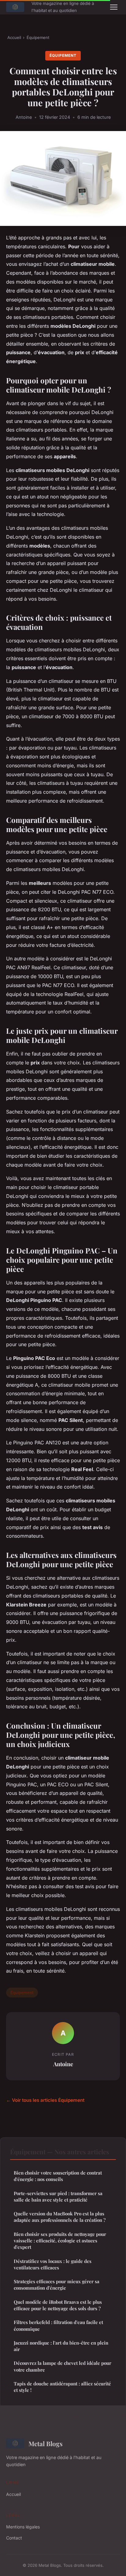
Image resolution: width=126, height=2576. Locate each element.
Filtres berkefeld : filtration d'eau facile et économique (58, 2325)
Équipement (38, 37)
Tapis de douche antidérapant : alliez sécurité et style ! (62, 2387)
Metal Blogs (46, 2443)
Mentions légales (23, 2527)
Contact (14, 2538)
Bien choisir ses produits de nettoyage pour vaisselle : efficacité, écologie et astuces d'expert (60, 2241)
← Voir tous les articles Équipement (45, 2100)
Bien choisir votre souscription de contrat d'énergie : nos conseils (58, 2176)
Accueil (14, 37)
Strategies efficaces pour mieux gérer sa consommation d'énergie (57, 2285)
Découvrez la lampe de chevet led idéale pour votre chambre (63, 2366)
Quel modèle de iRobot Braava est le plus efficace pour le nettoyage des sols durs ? (58, 2305)
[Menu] (114, 7)
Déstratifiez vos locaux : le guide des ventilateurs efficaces (53, 2264)
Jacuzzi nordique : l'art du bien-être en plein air (61, 2346)
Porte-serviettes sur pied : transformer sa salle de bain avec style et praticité (58, 2196)
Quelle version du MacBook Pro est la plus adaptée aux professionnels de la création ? (60, 2217)
